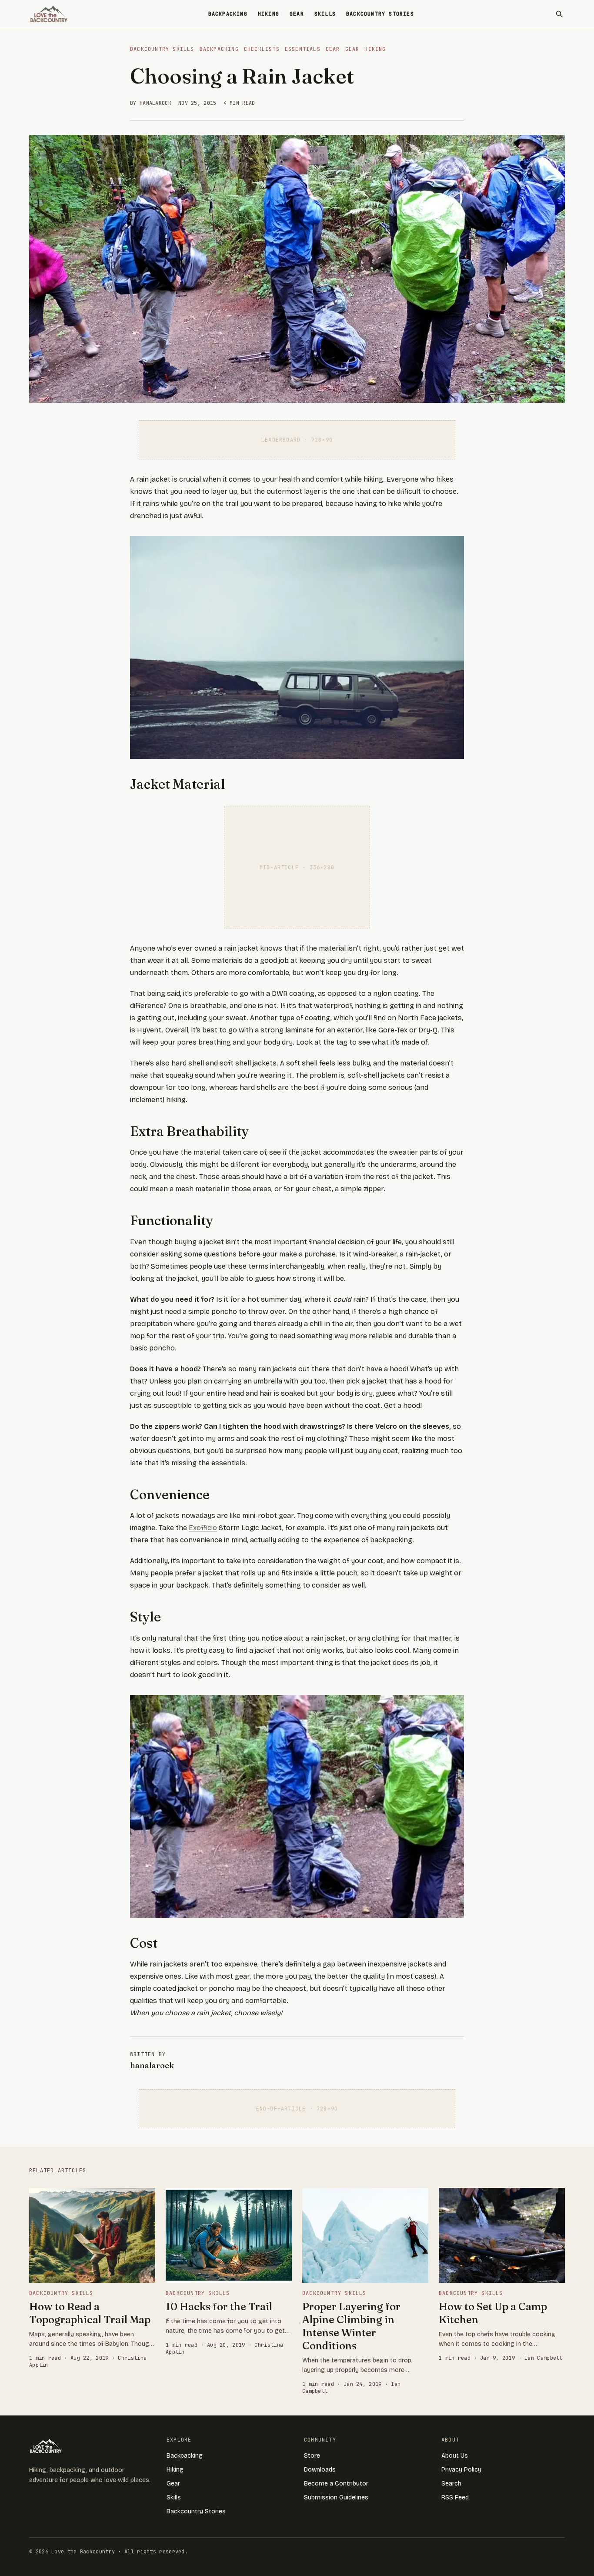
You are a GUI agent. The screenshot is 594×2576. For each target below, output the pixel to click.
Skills (325, 14)
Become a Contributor (336, 2484)
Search (451, 2484)
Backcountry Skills (162, 49)
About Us (455, 2456)
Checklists (262, 49)
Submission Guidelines (336, 2497)
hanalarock (152, 2065)
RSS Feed (455, 2497)
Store (312, 2456)
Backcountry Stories (380, 14)
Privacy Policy (461, 2470)
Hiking (269, 14)
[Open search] (559, 14)
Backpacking (228, 14)
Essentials (303, 49)
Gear (297, 14)
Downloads (320, 2470)
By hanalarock (151, 103)
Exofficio (203, 1528)
